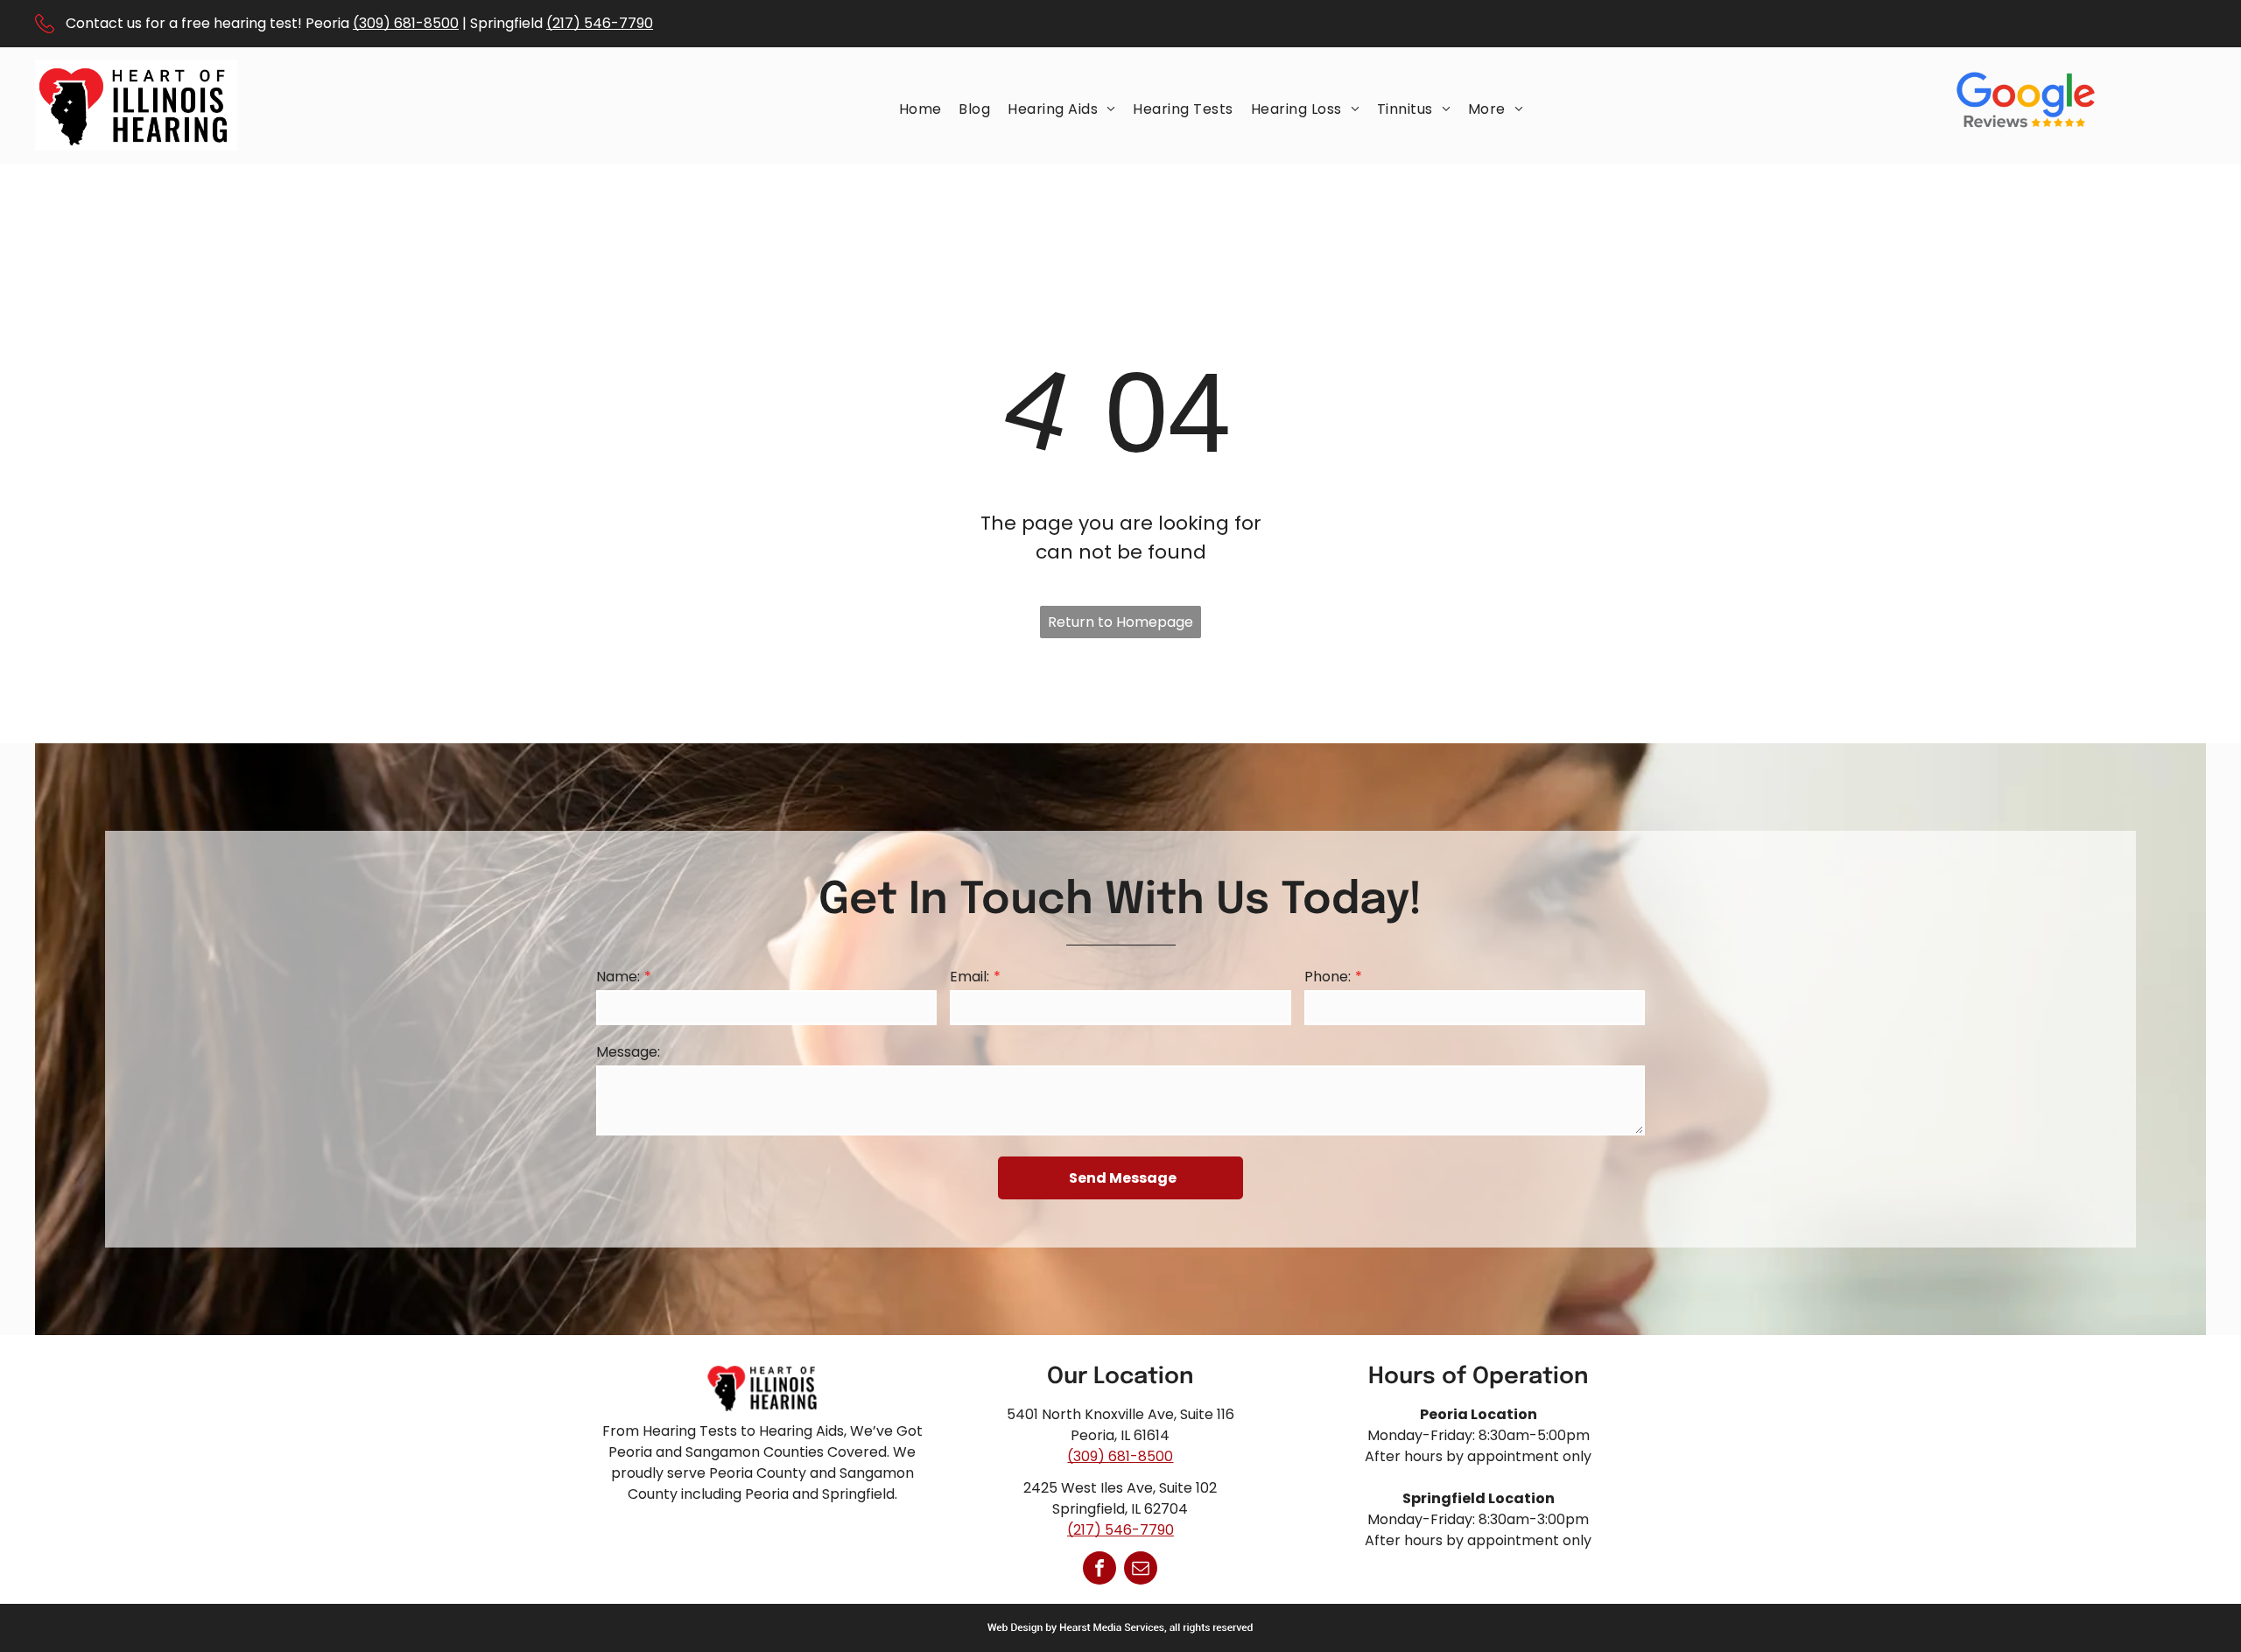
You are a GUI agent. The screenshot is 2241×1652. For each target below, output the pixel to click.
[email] (1141, 1570)
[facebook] (1099, 1570)
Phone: (1328, 977)
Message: (628, 1052)
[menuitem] (920, 109)
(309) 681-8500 (406, 23)
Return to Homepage (1120, 622)
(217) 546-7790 (600, 23)
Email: (969, 977)
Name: (618, 977)
